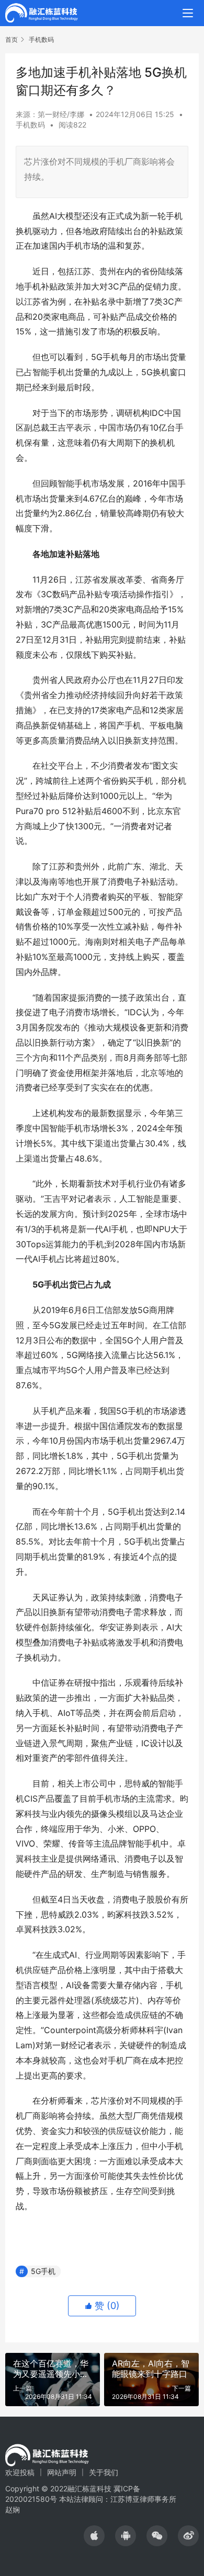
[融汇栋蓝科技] (42, 12)
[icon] (94, 2536)
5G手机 (43, 2271)
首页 (12, 39)
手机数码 (30, 125)
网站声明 (62, 2472)
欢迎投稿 (20, 2472)
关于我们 (104, 2472)
